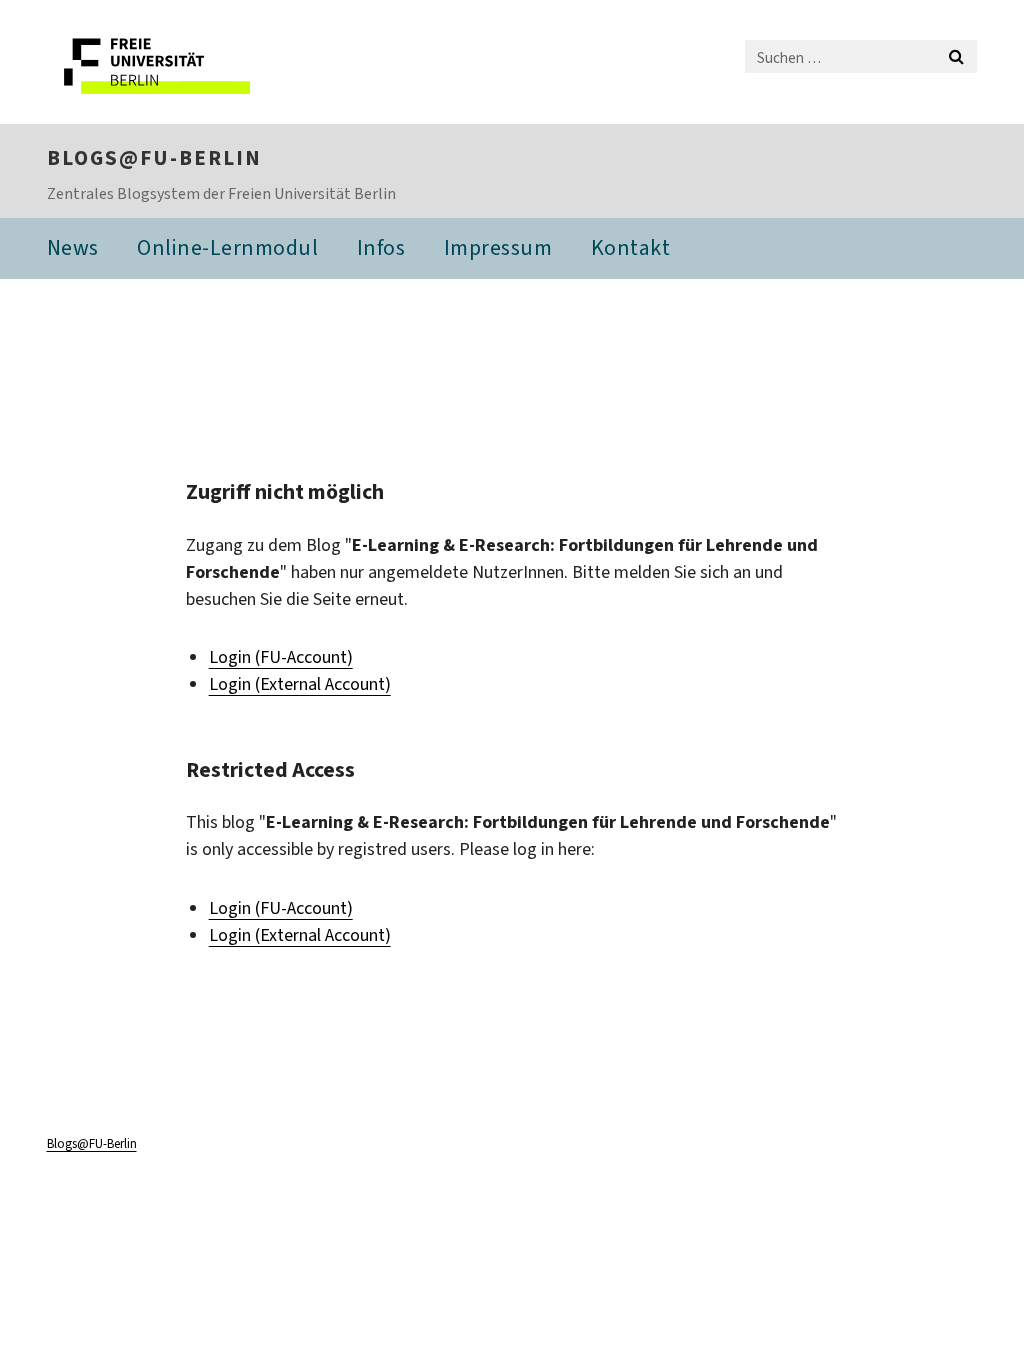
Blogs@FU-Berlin (154, 158)
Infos (381, 247)
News (73, 247)
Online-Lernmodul (227, 247)
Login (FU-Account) (281, 657)
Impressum (498, 247)
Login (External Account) (300, 684)
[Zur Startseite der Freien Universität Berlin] (179, 62)
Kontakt (631, 247)
